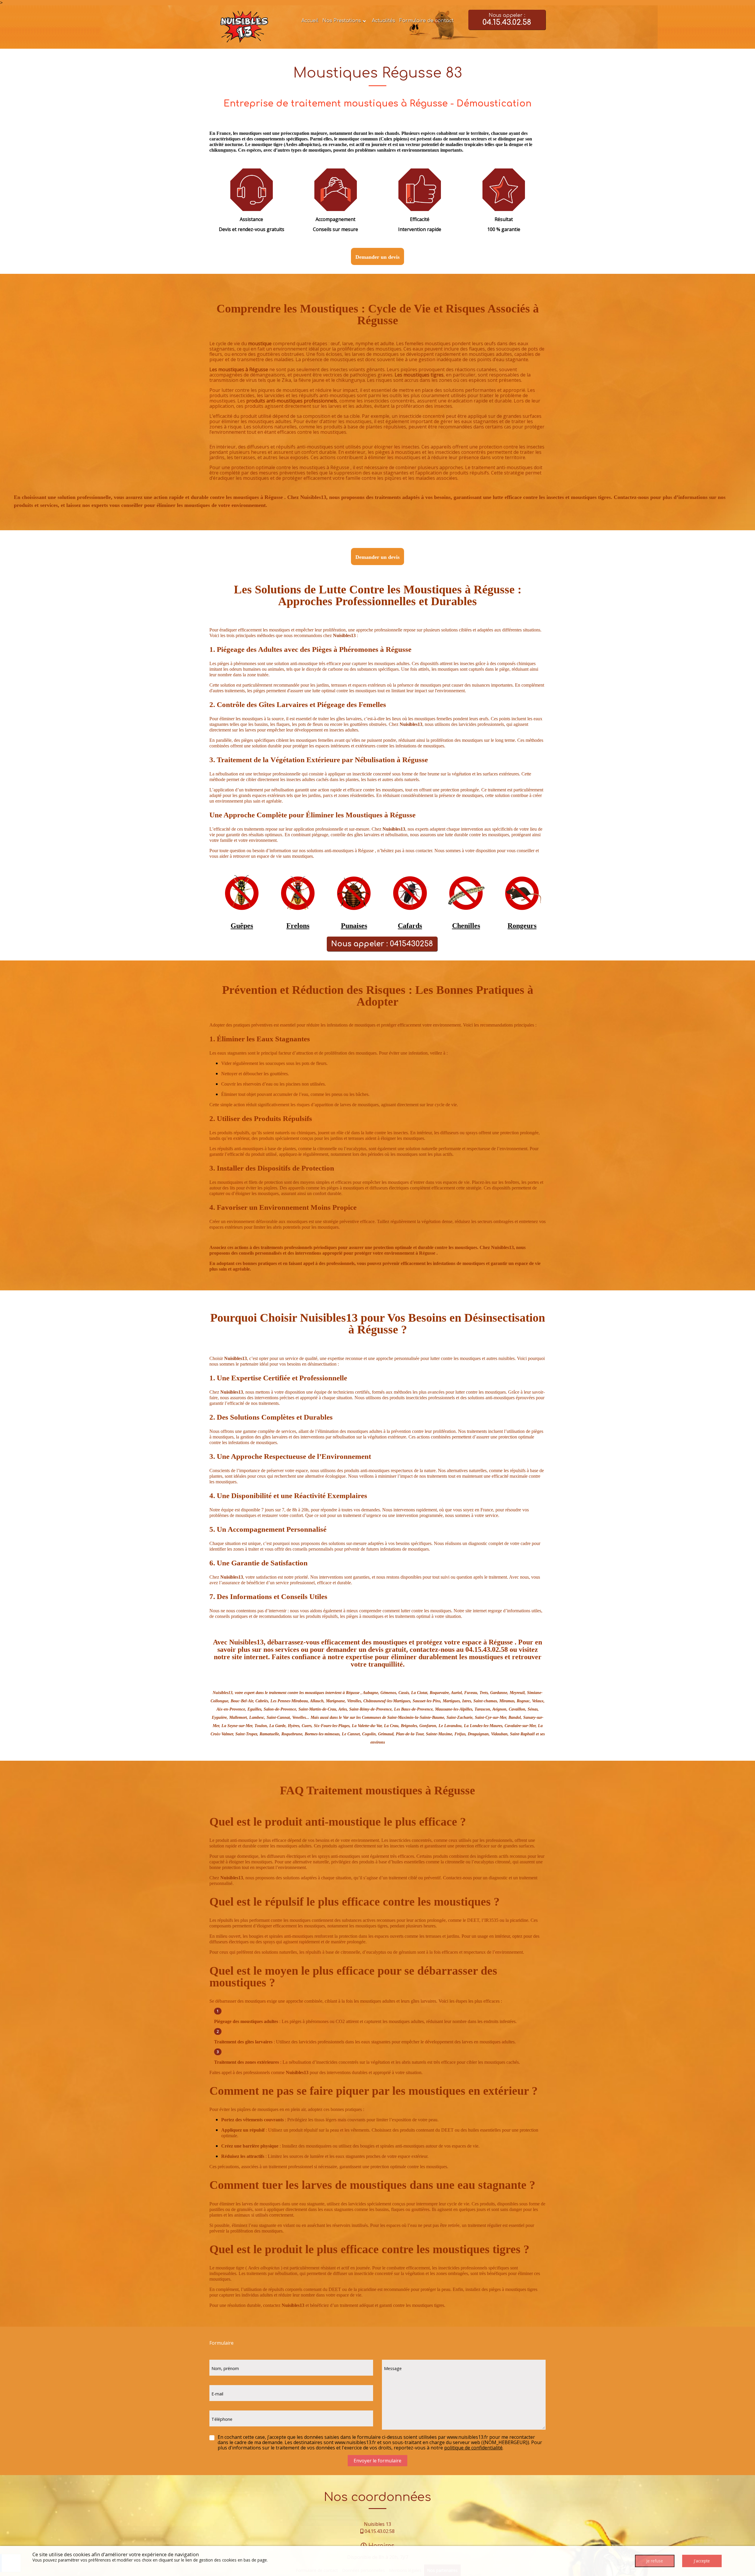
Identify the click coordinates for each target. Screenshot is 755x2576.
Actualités (384, 21)
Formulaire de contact (426, 21)
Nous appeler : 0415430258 (382, 944)
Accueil (310, 21)
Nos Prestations (342, 21)
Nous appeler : (507, 20)
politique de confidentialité (473, 2448)
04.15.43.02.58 (380, 2531)
